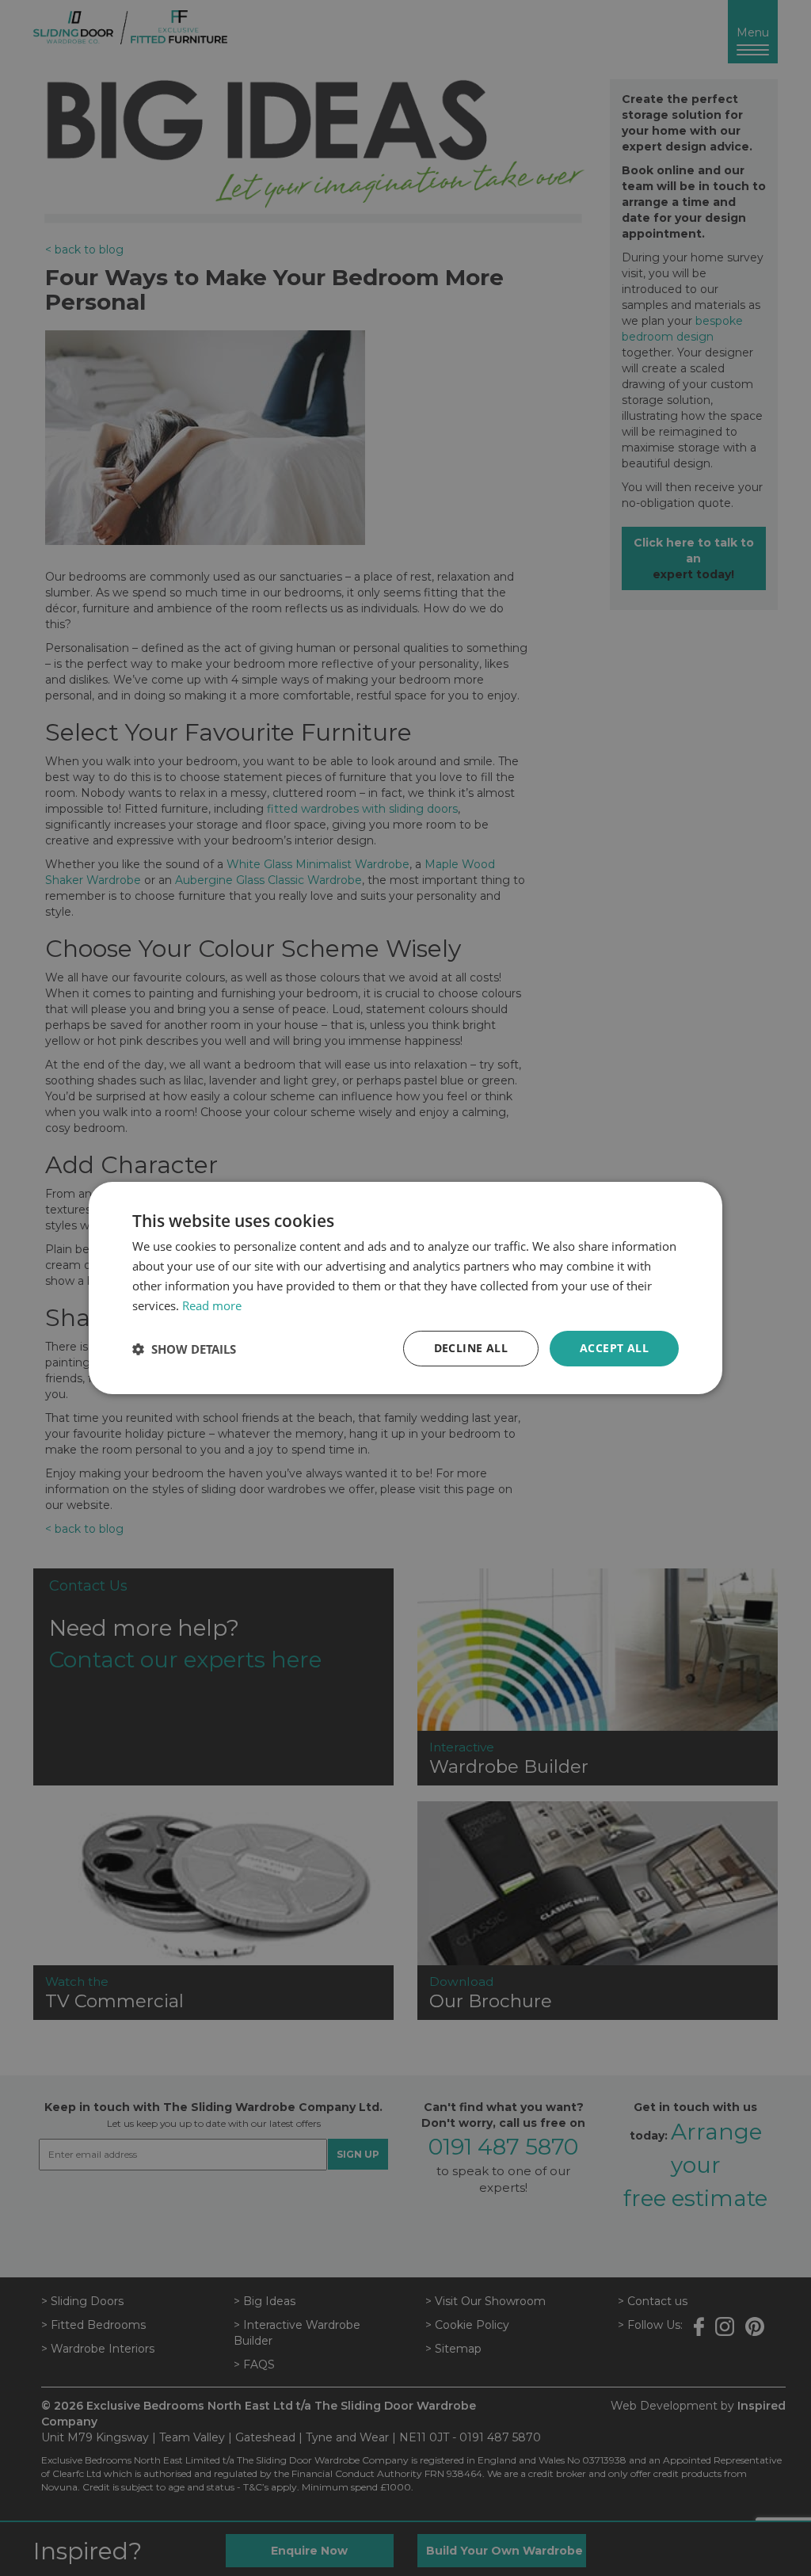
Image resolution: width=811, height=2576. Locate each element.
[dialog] (405, 1288)
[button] (184, 1349)
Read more (212, 1305)
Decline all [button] (471, 1348)
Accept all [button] (614, 1348)
